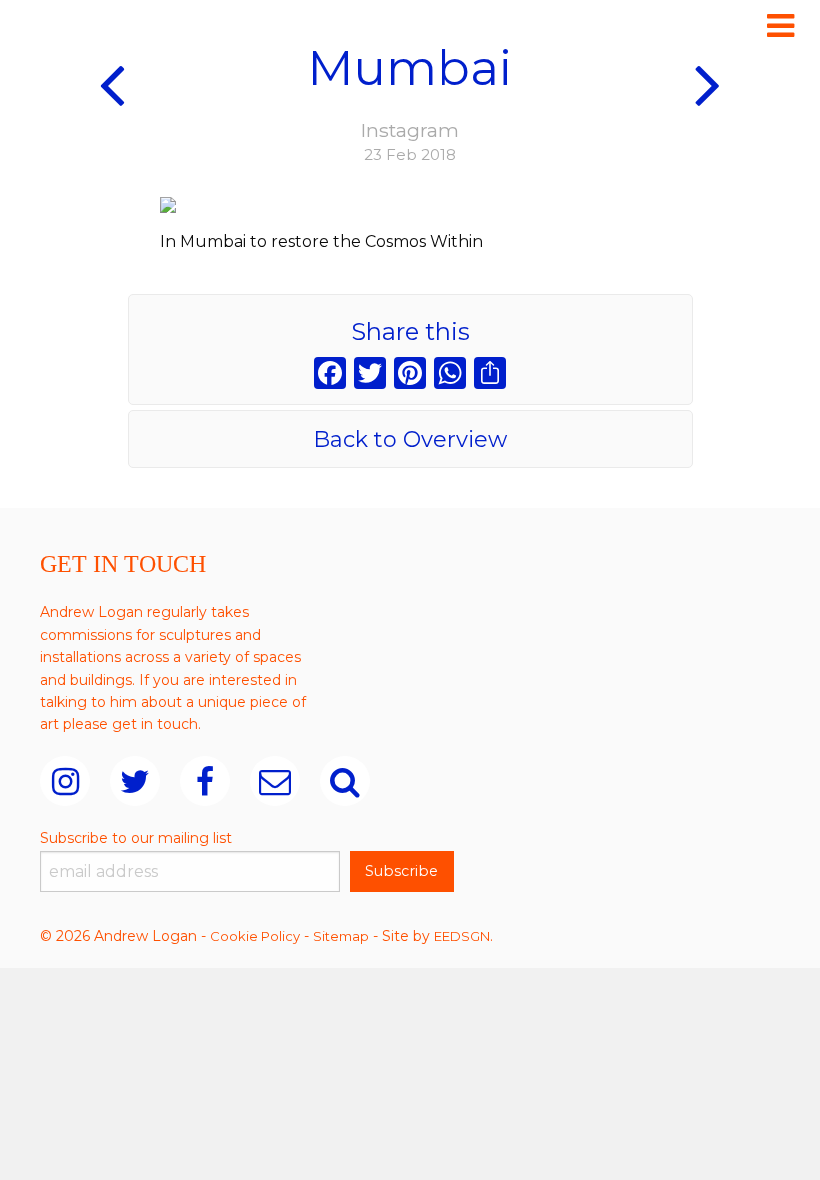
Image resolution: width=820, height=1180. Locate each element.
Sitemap (341, 936)
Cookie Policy (255, 936)
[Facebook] (330, 375)
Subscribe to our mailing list (136, 838)
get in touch (155, 724)
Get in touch (123, 564)
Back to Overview (410, 439)
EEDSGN (462, 936)
